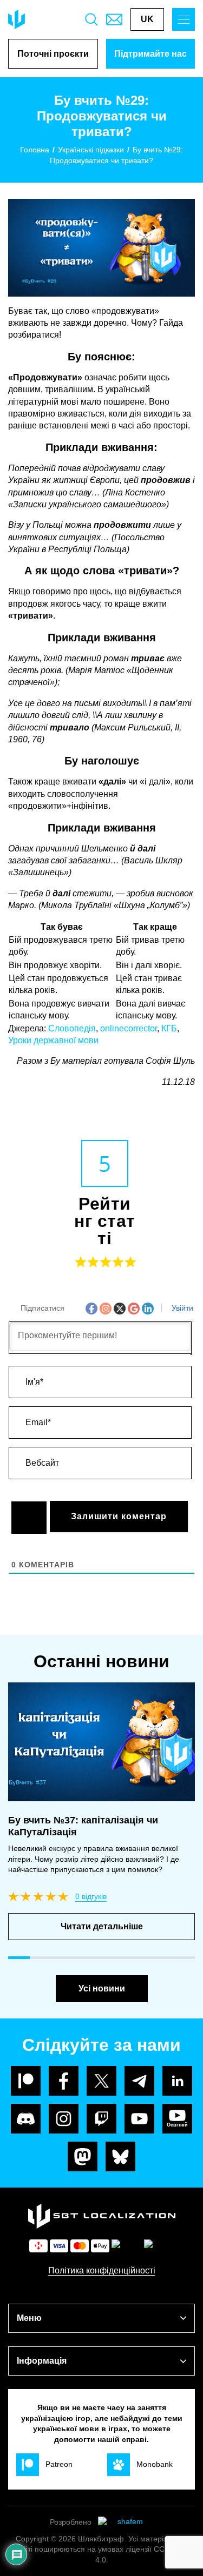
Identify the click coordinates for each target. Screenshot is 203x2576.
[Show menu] (184, 19)
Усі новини (102, 1988)
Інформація (42, 2361)
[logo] (17, 19)
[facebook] (64, 2081)
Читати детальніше (102, 1926)
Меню (29, 2318)
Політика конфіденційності (102, 2270)
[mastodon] (83, 2156)
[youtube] (139, 2119)
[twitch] (101, 2119)
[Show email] (114, 19)
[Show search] (91, 19)
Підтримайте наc (150, 54)
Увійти (181, 1308)
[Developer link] (126, 2523)
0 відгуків (91, 1896)
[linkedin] (177, 2081)
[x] (101, 2081)
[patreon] (26, 2081)
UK (147, 19)
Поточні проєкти (53, 54)
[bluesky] (120, 2156)
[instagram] (64, 2119)
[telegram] (139, 2081)
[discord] (26, 2119)
